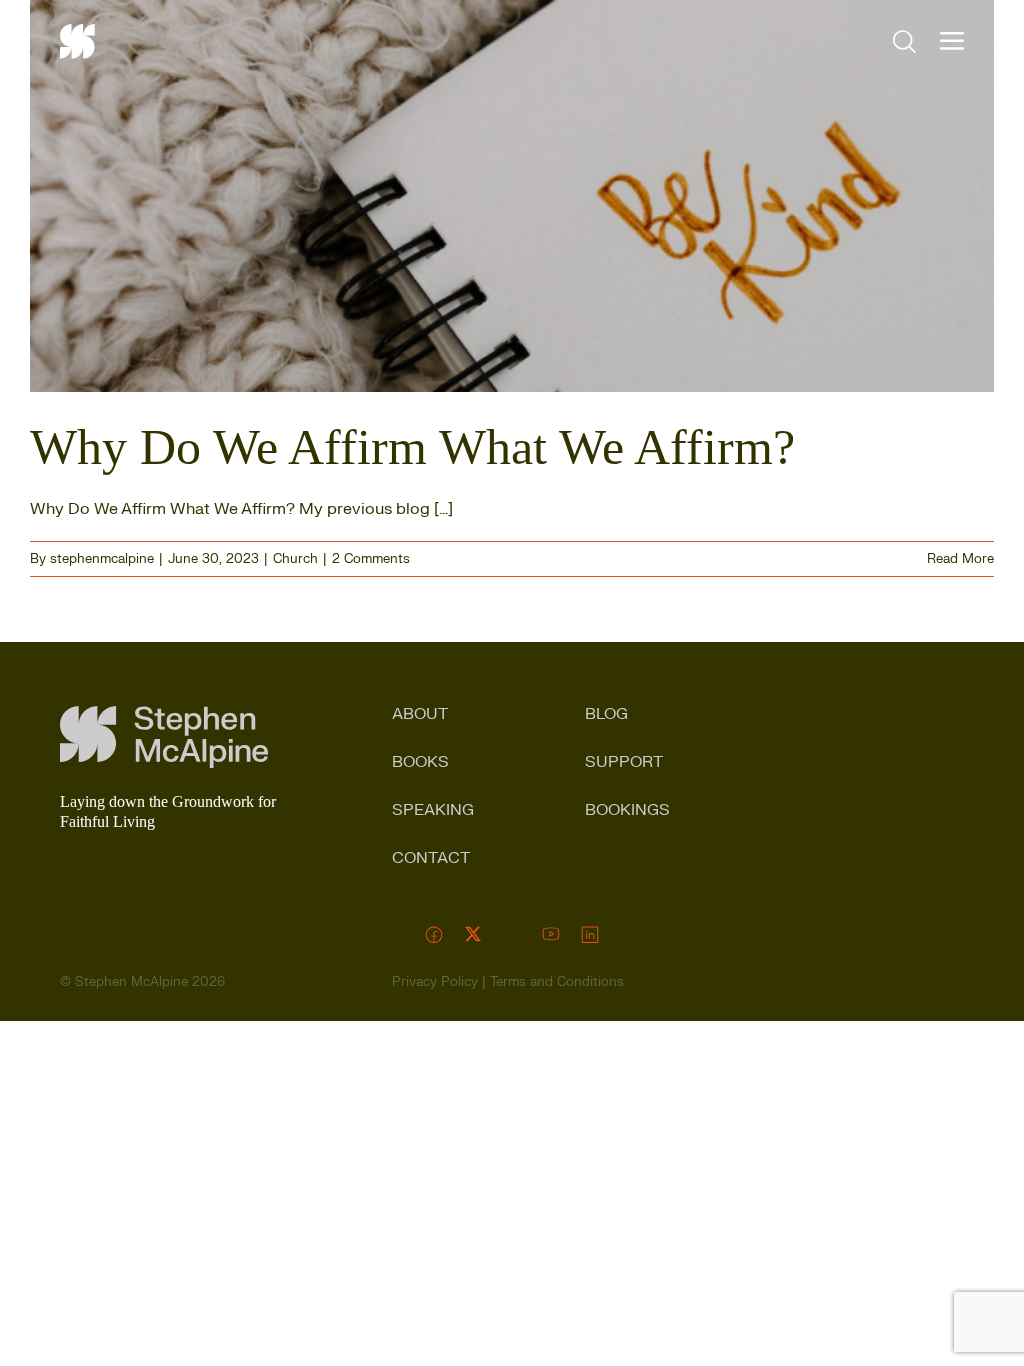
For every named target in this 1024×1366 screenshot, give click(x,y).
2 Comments (371, 559)
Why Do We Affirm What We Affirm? (412, 447)
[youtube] (551, 934)
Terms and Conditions (557, 982)
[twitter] (473, 934)
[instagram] (512, 934)
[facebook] (434, 934)
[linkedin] (590, 934)
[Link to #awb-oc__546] (952, 41)
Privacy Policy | (441, 982)
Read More (960, 559)
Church (295, 559)
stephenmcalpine (102, 559)
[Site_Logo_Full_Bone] (164, 714)
